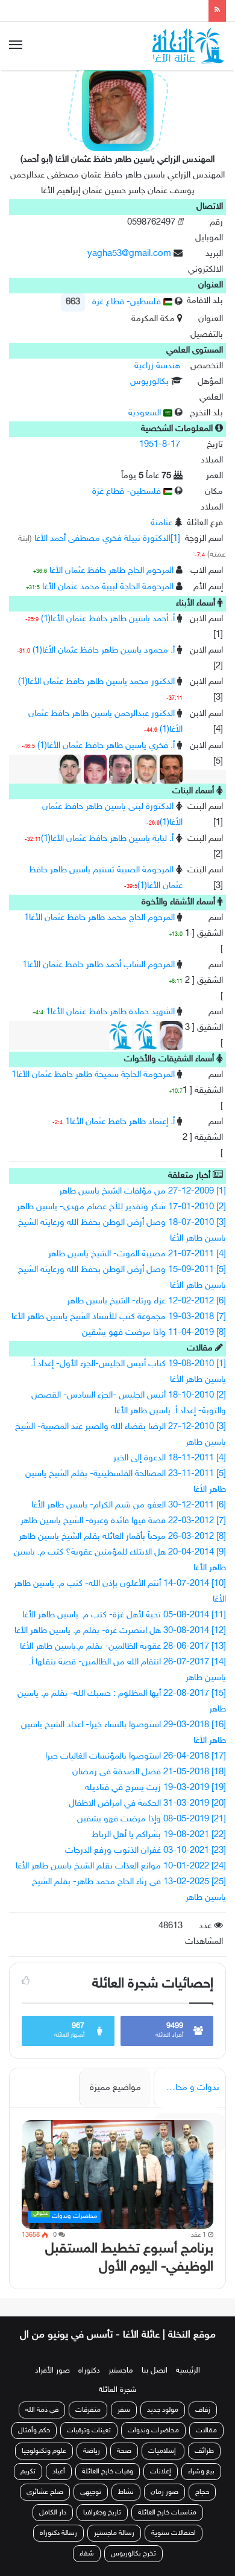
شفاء (87, 2567)
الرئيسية (188, 2384)
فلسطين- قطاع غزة (128, 302)
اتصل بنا (155, 2384)
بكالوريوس (149, 382)
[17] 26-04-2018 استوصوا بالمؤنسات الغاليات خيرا (136, 1756)
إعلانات (161, 2485)
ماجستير (121, 2384)
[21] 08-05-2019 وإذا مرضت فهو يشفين (152, 1819)
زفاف (203, 2423)
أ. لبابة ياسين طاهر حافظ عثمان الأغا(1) (107, 839)
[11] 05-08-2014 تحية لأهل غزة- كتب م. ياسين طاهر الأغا (124, 1615)
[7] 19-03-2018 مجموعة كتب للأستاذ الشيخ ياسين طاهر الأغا (119, 1317)
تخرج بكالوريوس (133, 2567)
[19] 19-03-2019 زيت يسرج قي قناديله (155, 1788)
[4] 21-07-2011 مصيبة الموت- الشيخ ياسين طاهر (137, 1254)
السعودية (146, 413)
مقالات (206, 2444)
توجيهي (91, 2505)
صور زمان (164, 2505)
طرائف (204, 2464)
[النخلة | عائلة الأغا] (189, 46)
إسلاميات (163, 2464)
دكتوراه (89, 2384)
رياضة (92, 2464)
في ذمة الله (42, 2423)
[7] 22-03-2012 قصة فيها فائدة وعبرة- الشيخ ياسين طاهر (123, 1521)
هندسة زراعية (157, 366)
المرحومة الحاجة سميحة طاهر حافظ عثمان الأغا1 (93, 1075)
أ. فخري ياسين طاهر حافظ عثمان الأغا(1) (106, 746)
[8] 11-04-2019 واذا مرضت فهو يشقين (154, 1333)
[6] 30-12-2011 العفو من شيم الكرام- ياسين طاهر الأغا (129, 1505)
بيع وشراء (201, 2485)
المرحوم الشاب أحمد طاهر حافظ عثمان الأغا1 (99, 965)
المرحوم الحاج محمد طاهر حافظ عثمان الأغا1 (99, 918)
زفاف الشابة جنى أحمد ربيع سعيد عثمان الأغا (113, 10)
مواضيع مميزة (115, 2088)
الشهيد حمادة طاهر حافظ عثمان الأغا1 (110, 1012)
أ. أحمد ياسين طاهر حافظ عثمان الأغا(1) (108, 619)
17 (175, 445)
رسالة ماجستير (114, 2546)
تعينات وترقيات (89, 2444)
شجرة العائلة (118, 2403)
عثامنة (161, 523)
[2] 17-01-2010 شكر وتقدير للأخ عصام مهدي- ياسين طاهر (121, 1207)
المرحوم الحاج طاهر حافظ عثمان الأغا (111, 571)
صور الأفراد (52, 2384)
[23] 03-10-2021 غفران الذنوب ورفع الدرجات (146, 1851)
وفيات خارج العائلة (108, 2485)
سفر (124, 2423)
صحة (124, 2464)
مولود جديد (163, 2423)
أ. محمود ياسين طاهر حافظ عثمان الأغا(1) (104, 650)
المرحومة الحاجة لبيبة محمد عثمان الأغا (108, 587)
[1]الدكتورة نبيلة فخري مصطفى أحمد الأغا (107, 539)
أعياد (59, 2485)
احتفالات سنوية (174, 2546)
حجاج (202, 2505)
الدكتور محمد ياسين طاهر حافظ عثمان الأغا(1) (96, 682)
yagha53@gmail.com (129, 254)
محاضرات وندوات (153, 2444)
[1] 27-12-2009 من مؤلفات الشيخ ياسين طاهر (143, 1191)
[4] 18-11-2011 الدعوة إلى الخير (170, 1458)
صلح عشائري (45, 2505)
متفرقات (88, 2423)
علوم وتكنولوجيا (44, 2464)
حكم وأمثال (34, 2444)
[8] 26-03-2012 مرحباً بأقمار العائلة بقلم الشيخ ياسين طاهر (122, 1537)
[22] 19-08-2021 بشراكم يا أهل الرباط (159, 1835)
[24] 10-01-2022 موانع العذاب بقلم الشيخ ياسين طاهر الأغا (121, 1866)
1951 (149, 445)
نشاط (126, 2505)
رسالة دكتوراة (58, 2546)
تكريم (28, 2485)
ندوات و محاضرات (186, 2088)
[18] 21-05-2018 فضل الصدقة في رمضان (149, 1772)
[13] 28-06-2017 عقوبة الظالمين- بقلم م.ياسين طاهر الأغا (123, 1647)
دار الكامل (53, 2526)
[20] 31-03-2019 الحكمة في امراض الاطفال (147, 1804)
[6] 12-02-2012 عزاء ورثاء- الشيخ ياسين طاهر (146, 1301)
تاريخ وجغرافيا (102, 2526)
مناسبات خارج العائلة (167, 2526)
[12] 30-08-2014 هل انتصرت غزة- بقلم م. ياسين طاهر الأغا (120, 1631)
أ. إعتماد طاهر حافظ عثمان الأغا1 (120, 1122)
